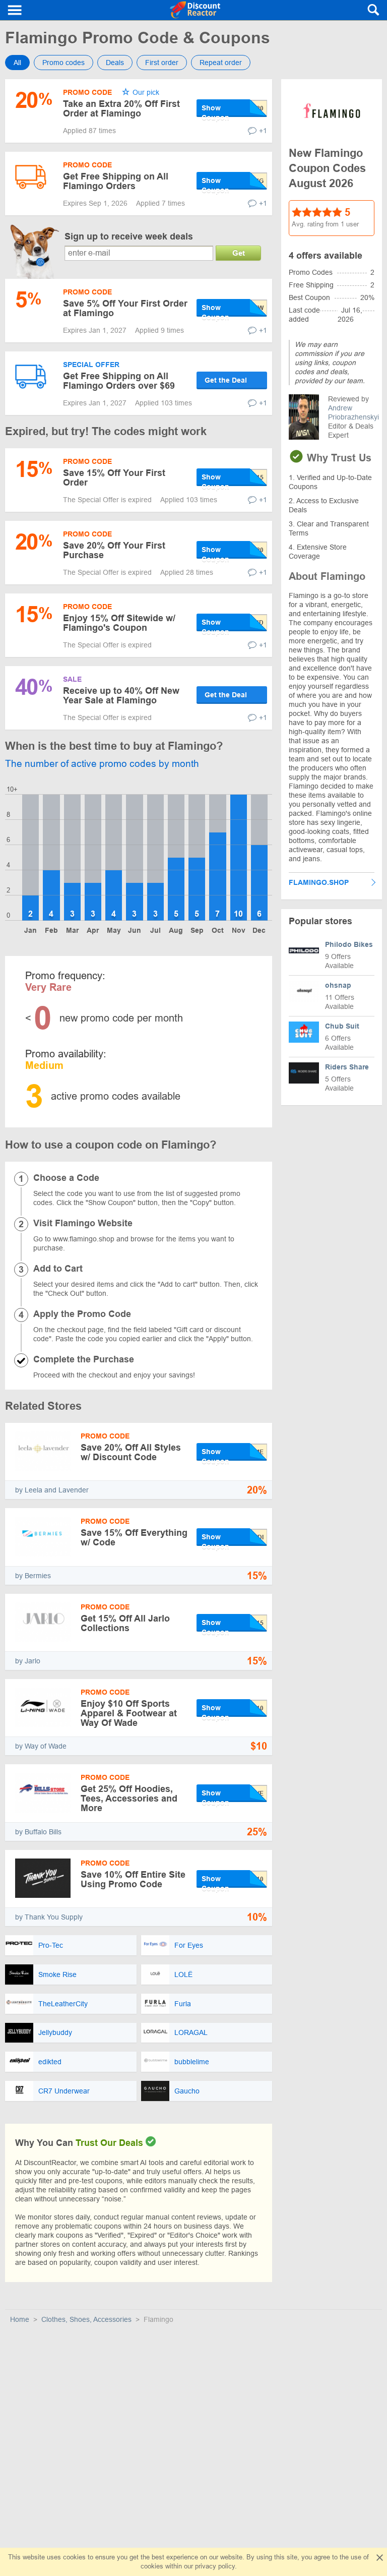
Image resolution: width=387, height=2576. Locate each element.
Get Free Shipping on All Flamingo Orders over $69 (119, 381)
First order (162, 63)
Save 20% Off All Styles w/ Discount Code (131, 1452)
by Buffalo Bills (38, 1832)
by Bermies (33, 1576)
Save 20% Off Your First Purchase (114, 550)
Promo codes (63, 63)
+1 (263, 131)
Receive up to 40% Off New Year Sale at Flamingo (121, 696)
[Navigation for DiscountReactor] (15, 10)
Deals (115, 63)
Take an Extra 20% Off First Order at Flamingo (121, 109)
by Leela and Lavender (52, 1490)
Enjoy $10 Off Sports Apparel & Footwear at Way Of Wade (129, 1713)
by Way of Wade (41, 1746)
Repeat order (221, 63)
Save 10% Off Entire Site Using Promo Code (133, 1879)
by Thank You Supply (49, 1917)
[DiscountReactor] (195, 10)
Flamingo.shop (319, 882)
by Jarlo (28, 1661)
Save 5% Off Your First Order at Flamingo (125, 308)
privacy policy (215, 2566)
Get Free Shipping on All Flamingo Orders (116, 181)
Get (239, 253)
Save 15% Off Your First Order (114, 478)
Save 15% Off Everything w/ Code (134, 1538)
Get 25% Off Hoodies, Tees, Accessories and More (129, 1799)
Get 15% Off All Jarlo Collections (125, 1623)
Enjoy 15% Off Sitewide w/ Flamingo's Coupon (119, 623)
